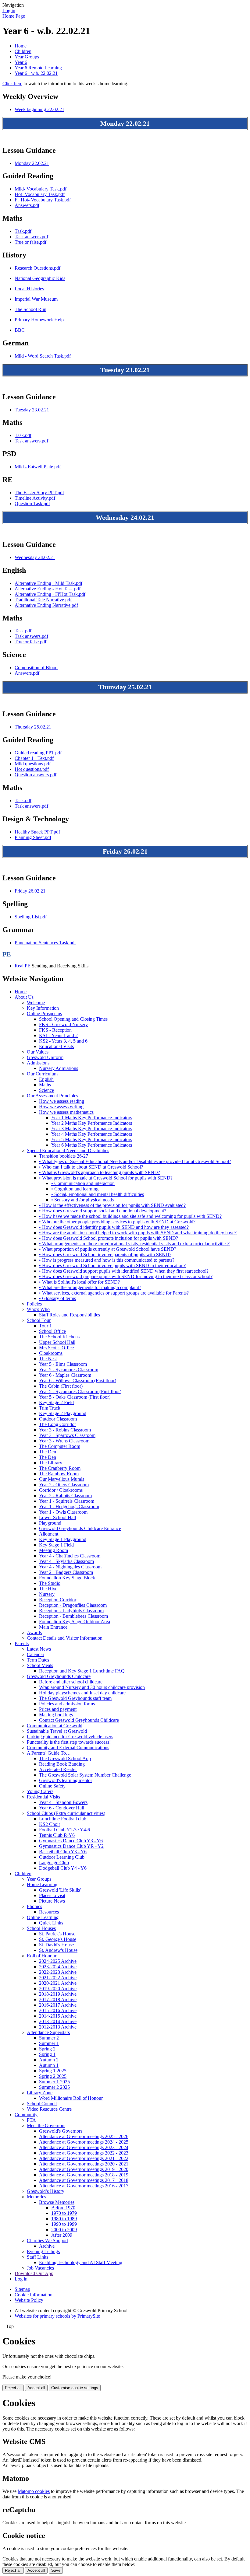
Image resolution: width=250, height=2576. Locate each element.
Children (23, 51)
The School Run (30, 309)
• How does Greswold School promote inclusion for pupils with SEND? (109, 1238)
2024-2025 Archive (58, 1961)
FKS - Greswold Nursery (63, 1024)
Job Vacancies (40, 2268)
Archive (47, 2246)
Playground (50, 1523)
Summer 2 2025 (54, 2087)
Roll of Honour (42, 1956)
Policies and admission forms (67, 1704)
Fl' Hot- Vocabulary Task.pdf (43, 200)
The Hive (48, 1589)
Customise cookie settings (75, 2388)
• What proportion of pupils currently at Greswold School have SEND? (108, 1249)
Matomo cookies (34, 2491)
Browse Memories (57, 2202)
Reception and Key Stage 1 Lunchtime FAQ (82, 1671)
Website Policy (29, 2300)
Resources (49, 1912)
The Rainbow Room (59, 1474)
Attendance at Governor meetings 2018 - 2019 (84, 2175)
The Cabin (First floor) (61, 1386)
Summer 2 (49, 2038)
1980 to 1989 (64, 2219)
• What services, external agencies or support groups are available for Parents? (114, 1293)
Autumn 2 (49, 2060)
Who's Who (38, 1309)
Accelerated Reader (58, 1769)
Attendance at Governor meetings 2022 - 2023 (84, 2153)
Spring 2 (47, 2049)
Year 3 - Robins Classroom (65, 1430)
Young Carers (40, 1791)
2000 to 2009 (64, 2230)
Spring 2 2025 (53, 2076)
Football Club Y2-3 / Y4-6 (64, 1830)
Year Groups (27, 57)
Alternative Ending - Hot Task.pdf (48, 589)
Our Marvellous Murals (62, 1479)
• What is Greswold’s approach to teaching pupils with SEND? (100, 1172)
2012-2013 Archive (58, 2027)
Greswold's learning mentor (66, 1780)
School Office (52, 1331)
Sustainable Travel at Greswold (57, 1731)
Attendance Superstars (48, 2032)
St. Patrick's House (57, 1934)
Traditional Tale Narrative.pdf (43, 600)
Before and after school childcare (71, 1682)
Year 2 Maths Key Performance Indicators (92, 1123)
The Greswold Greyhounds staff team (75, 1698)
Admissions (38, 1063)
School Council (42, 2104)
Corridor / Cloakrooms (61, 1490)
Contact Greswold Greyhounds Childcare (79, 1720)
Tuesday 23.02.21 (32, 410)
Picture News (52, 1901)
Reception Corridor (58, 1600)
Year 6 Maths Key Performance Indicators (92, 1145)
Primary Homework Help (39, 320)
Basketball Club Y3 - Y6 (63, 1852)
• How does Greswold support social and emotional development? (103, 1211)
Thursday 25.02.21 (33, 727)
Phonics (34, 1906)
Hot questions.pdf (32, 769)
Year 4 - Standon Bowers (63, 1802)
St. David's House (56, 1945)
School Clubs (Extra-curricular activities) (66, 1813)
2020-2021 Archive (58, 1983)
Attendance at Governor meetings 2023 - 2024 (84, 2147)
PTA (31, 2120)
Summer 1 (49, 2043)
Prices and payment (58, 1709)
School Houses (41, 1928)
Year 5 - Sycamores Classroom (69, 1370)
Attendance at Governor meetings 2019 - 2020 (84, 2169)
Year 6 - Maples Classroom (65, 1375)
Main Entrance (53, 1627)
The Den (48, 1452)
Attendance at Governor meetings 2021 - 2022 (84, 2158)
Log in (9, 10)
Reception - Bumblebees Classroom (73, 1616)
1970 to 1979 (64, 2213)
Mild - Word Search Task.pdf (43, 356)
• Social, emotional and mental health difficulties (98, 1194)
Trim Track (50, 1408)
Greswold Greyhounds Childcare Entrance (80, 1528)
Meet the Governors (46, 2125)
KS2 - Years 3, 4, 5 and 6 (63, 1041)
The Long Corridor (57, 1424)
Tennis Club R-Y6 (57, 1835)
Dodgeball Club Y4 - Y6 (63, 1868)
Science (46, 1090)
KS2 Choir (50, 1824)
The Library (51, 1463)
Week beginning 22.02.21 (39, 109)
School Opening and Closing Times (73, 1019)
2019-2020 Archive (58, 1989)
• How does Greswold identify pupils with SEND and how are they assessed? (114, 1227)
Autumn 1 (49, 2065)
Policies (34, 1304)
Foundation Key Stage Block (67, 1578)
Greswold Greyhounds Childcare (59, 1676)
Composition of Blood (36, 668)
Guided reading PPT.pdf (38, 753)
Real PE (23, 966)
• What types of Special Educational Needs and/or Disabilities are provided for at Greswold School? (135, 1161)
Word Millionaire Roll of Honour (71, 2098)
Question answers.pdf (36, 775)
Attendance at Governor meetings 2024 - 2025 (84, 2142)
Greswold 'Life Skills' (60, 1890)
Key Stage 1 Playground (63, 1539)
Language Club (54, 1863)
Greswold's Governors (61, 2131)
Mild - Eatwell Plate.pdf (38, 467)
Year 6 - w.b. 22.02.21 (36, 73)
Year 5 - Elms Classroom (63, 1364)
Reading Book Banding (62, 1764)
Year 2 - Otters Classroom (64, 1485)
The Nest (48, 1359)
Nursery (47, 1594)
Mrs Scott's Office (56, 1348)
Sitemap (22, 2289)
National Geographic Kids (40, 278)
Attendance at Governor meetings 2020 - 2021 (84, 2164)
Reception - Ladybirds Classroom (71, 1611)
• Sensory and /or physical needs (82, 1200)
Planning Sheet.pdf (33, 837)
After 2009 (62, 2235)
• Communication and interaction (83, 1183)
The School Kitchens (59, 1337)
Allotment (49, 1534)
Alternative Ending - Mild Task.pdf (48, 583)
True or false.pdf (30, 242)
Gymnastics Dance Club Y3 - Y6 (71, 1841)
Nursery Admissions (59, 1068)
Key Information (43, 1008)
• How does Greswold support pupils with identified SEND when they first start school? (124, 1271)
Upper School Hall (57, 1342)
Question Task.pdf (32, 503)
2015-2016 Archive (58, 2010)
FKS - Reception (55, 1030)
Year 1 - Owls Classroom (63, 1512)
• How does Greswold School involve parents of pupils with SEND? (105, 1255)
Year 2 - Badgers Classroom (66, 1572)
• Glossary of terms (57, 1298)
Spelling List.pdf (31, 917)
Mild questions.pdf (33, 764)
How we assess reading (62, 1101)
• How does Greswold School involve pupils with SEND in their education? (112, 1265)
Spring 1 (47, 2054)
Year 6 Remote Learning (38, 68)
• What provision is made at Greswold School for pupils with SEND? (106, 1178)
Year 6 (21, 62)
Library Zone (40, 2093)
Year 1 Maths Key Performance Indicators (92, 1118)
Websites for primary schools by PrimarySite (57, 2316)
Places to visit (52, 1895)
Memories (36, 2197)
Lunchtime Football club (63, 1819)
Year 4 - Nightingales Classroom (70, 1567)
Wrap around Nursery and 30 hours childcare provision (92, 1687)
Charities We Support (47, 2240)
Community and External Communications (68, 1748)
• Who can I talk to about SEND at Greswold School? (91, 1167)
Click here (12, 84)
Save (56, 2570)
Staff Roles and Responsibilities (70, 1315)
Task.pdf (23, 231)
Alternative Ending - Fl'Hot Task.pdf (50, 594)
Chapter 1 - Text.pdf (34, 758)
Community (26, 2115)
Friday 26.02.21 (30, 891)
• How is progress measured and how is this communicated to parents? (107, 1260)
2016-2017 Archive (58, 2005)
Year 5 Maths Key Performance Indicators (92, 1139)
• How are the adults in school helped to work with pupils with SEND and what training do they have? (138, 1233)
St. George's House (58, 1939)
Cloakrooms (51, 1353)
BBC (20, 330)
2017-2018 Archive (58, 1999)
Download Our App (34, 2273)
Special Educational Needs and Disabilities (68, 1150)
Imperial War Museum (36, 299)
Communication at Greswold (55, 1726)
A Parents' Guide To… (49, 1753)
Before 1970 (63, 2208)
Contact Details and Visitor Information (65, 1638)
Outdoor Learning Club (62, 1857)
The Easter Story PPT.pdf (39, 493)
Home (21, 46)
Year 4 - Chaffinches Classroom (70, 1556)
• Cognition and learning (75, 1189)
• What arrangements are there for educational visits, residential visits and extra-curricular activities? (134, 1244)
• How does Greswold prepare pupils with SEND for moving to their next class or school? (126, 1276)
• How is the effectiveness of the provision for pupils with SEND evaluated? (112, 1205)
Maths (45, 1085)
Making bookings (56, 1715)
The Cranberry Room (60, 1468)
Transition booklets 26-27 (64, 1156)
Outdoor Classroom (58, 1419)
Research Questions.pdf (37, 268)
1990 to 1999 (64, 2224)
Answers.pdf (27, 205)
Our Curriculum (42, 1074)
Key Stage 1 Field (56, 1545)
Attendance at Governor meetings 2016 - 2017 (84, 2186)
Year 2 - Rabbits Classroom (65, 1496)
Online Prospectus (44, 1014)
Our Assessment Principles (52, 1096)
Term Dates (38, 1660)
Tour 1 (45, 1326)
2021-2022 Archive (58, 1978)
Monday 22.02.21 (32, 163)
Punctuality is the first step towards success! (69, 1742)
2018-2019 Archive (58, 1994)
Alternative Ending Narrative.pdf (46, 605)
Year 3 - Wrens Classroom (64, 1441)
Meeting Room (54, 1550)
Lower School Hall (57, 1517)
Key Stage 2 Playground (63, 1413)
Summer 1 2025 (54, 2082)
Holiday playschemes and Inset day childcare (82, 1693)
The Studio (50, 1583)
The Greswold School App (65, 1758)
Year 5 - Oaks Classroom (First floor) (75, 1397)
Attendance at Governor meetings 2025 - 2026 (84, 2136)
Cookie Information (34, 2295)
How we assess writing (61, 1107)
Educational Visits (56, 1046)
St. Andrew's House (58, 1950)
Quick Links (51, 1923)
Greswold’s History (46, 2191)
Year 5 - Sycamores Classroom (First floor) (80, 1391)
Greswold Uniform (45, 1057)
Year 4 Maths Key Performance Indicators (92, 1134)
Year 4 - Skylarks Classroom (66, 1561)
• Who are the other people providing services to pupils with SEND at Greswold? (117, 1222)
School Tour (39, 1320)
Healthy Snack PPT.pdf (37, 832)
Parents (22, 1643)
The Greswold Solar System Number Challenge (85, 1775)
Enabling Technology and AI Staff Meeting (81, 2262)
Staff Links (37, 2257)
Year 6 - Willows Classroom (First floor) (78, 1381)
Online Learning (43, 1917)
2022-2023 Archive (58, 1972)
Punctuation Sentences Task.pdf (45, 943)
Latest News (39, 1649)
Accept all (36, 2388)
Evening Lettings (43, 2251)
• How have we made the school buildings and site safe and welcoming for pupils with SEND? (130, 1216)
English (46, 1079)
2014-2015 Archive (58, 2016)
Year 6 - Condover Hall (62, 1808)
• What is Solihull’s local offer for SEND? (79, 1282)
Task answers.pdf (31, 237)
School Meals (40, 1665)
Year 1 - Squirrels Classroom (67, 1501)
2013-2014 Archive (58, 2021)
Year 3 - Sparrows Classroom (67, 1435)
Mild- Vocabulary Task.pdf (41, 189)
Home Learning (42, 1884)
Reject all (13, 2388)
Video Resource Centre (49, 2109)
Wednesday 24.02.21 (35, 557)
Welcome (36, 1003)
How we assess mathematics (66, 1112)
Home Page (14, 16)
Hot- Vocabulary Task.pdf (40, 194)
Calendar (36, 1654)
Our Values (38, 1052)
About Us (24, 997)
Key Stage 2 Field (56, 1402)
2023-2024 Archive (58, 1967)
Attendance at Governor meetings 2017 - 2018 (84, 2180)
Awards (34, 1632)
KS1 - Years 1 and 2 (58, 1035)
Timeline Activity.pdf (35, 498)
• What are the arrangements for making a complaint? (90, 1287)
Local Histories (29, 289)
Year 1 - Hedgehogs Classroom (69, 1506)
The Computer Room (60, 1446)
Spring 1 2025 (53, 2071)
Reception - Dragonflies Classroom (73, 1605)
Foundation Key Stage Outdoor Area (75, 1622)
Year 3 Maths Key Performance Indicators (92, 1129)
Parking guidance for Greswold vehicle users (70, 1737)
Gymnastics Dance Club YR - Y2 (71, 1846)
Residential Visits (43, 1797)
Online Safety (52, 1786)
